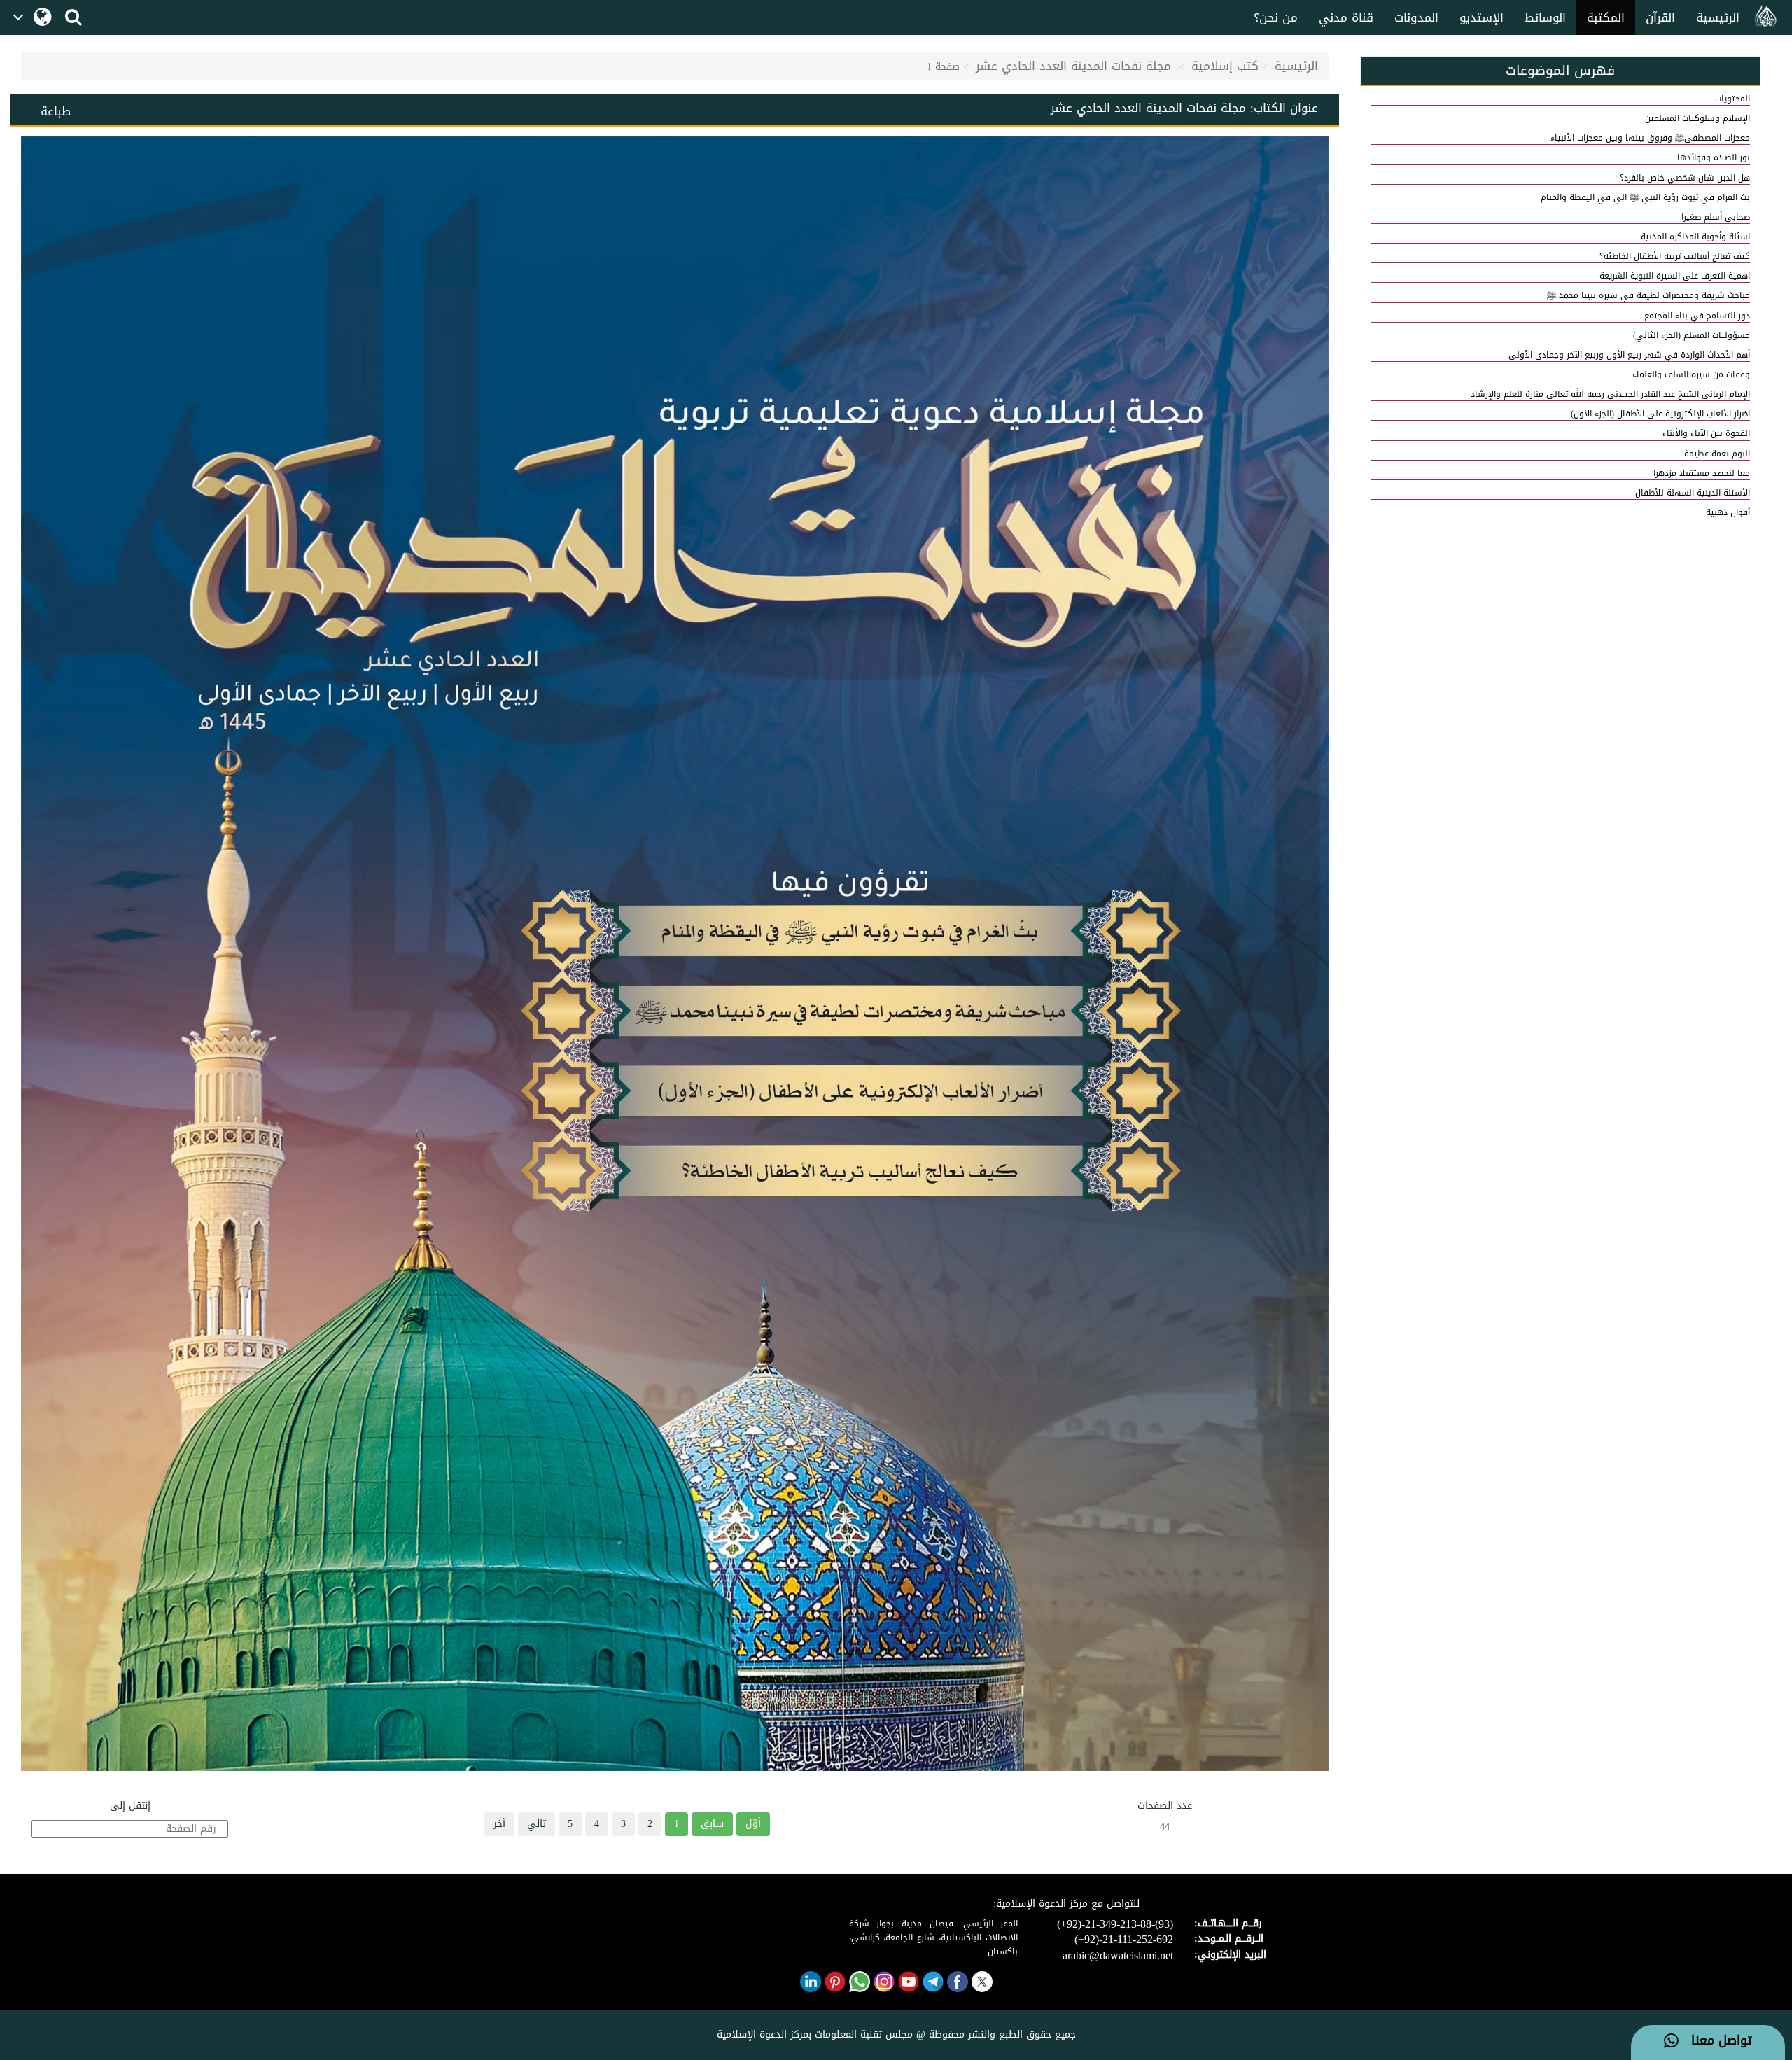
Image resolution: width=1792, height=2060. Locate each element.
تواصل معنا (1715, 2041)
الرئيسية (1718, 17)
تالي (537, 1824)
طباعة (56, 111)
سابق (712, 1824)
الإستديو (1482, 17)
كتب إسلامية (1225, 66)
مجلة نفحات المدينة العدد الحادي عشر (1076, 66)
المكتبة (1606, 17)
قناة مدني (1346, 17)
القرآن (1660, 17)
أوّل (753, 1824)
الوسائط (1545, 17)
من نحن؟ (1276, 17)
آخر (499, 1824)
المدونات (1416, 17)
